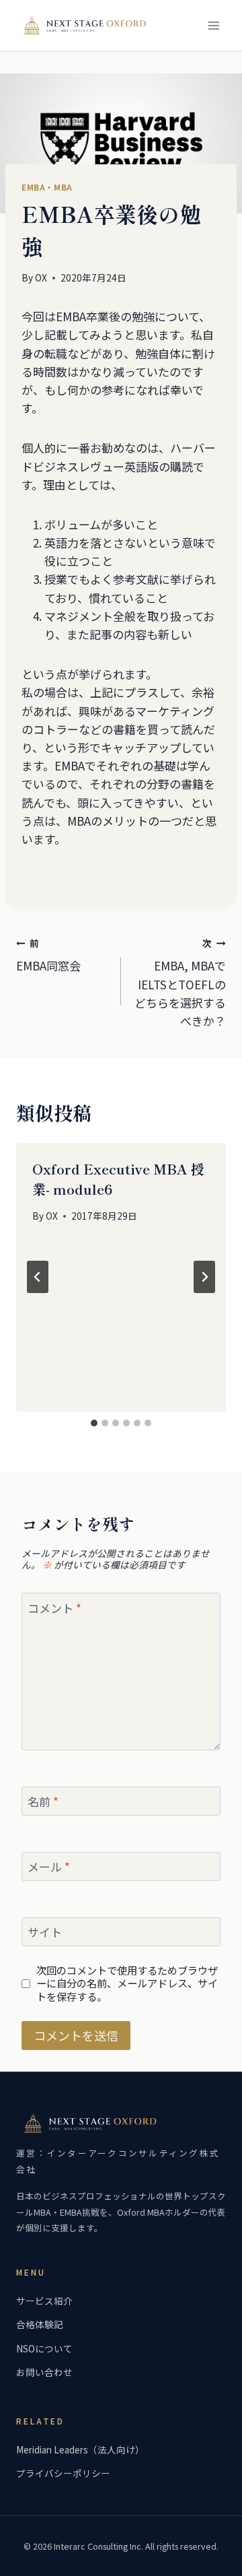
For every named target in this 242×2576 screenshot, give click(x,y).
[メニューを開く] (213, 25)
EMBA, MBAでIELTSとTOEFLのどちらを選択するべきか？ (180, 983)
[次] (204, 1277)
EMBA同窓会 (48, 955)
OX (41, 277)
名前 (43, 1802)
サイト (45, 1933)
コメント (54, 1608)
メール (49, 1867)
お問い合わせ (44, 2372)
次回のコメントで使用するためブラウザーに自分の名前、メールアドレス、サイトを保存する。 (127, 1984)
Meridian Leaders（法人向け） (80, 2449)
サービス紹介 (44, 2301)
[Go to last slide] (38, 1277)
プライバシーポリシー (63, 2473)
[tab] (94, 1423)
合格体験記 (40, 2324)
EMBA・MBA (47, 187)
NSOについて (44, 2348)
